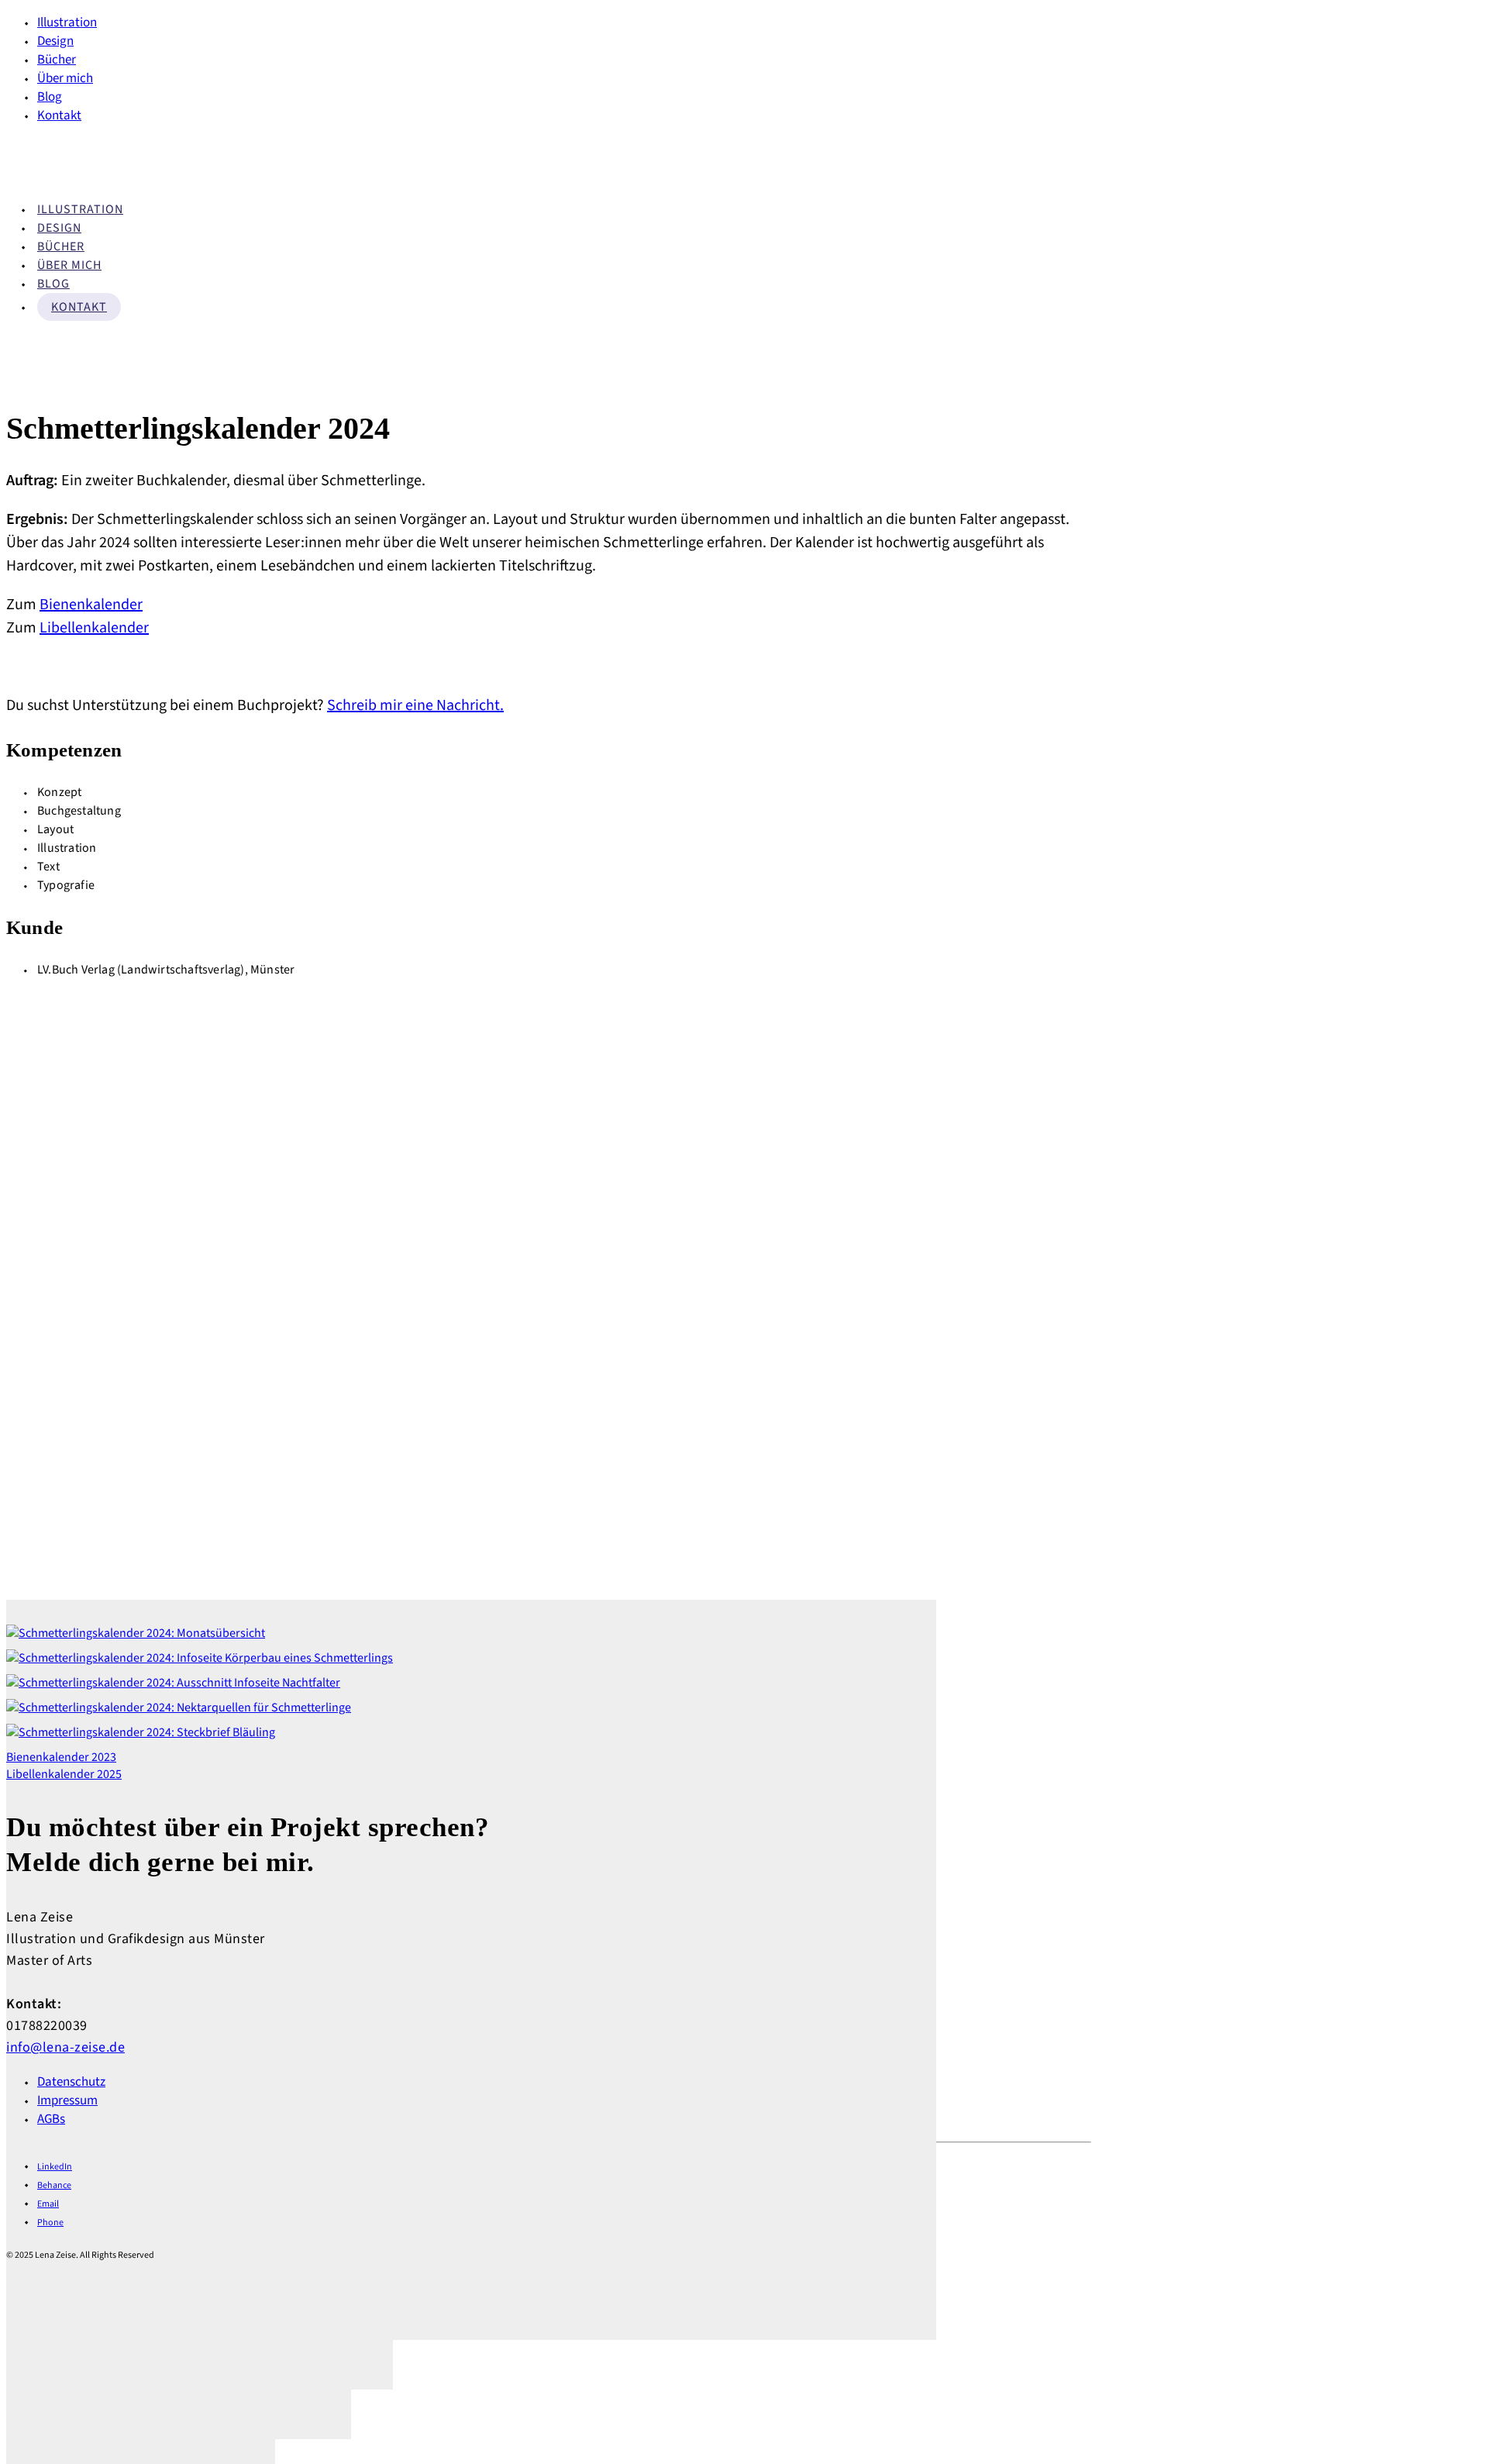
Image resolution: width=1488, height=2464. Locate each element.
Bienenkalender (91, 605)
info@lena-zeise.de (65, 2047)
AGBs (51, 2119)
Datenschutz (71, 2082)
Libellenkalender (94, 628)
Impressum (67, 2100)
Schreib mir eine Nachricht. (415, 705)
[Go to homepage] (84, 178)
